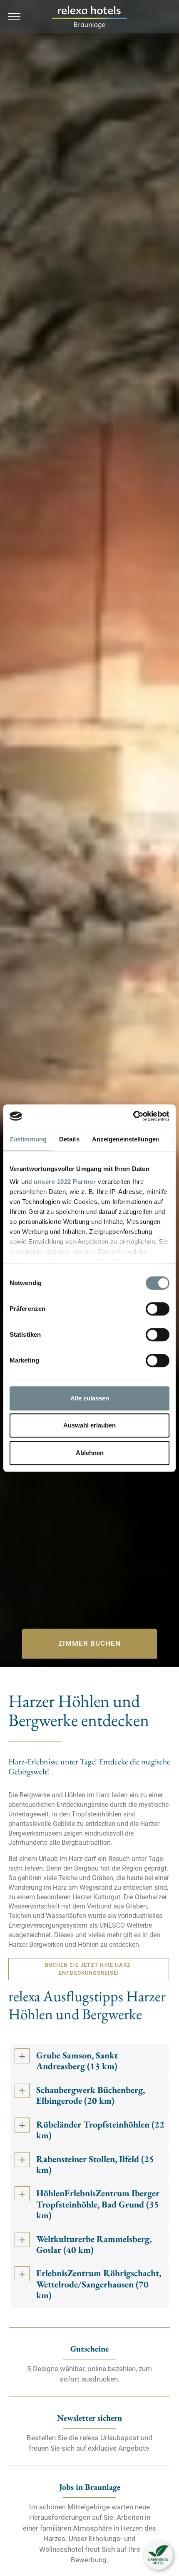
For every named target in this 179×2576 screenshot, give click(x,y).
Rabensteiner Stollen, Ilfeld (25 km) (95, 2165)
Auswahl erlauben (89, 1425)
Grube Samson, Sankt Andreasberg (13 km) (77, 2061)
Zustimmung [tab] (28, 1139)
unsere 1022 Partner (65, 1182)
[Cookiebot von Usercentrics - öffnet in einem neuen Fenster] (133, 1116)
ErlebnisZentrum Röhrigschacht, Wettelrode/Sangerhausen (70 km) (99, 2285)
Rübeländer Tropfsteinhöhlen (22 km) (100, 2130)
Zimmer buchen (89, 1643)
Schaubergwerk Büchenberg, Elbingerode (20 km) (91, 2096)
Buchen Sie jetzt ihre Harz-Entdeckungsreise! (89, 1969)
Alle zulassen (90, 1398)
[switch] (158, 1309)
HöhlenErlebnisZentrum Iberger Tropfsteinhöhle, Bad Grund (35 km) (98, 2205)
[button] (158, 2555)
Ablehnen (90, 1453)
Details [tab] (69, 1139)
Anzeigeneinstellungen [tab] (126, 1139)
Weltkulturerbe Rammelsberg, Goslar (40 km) (94, 2245)
